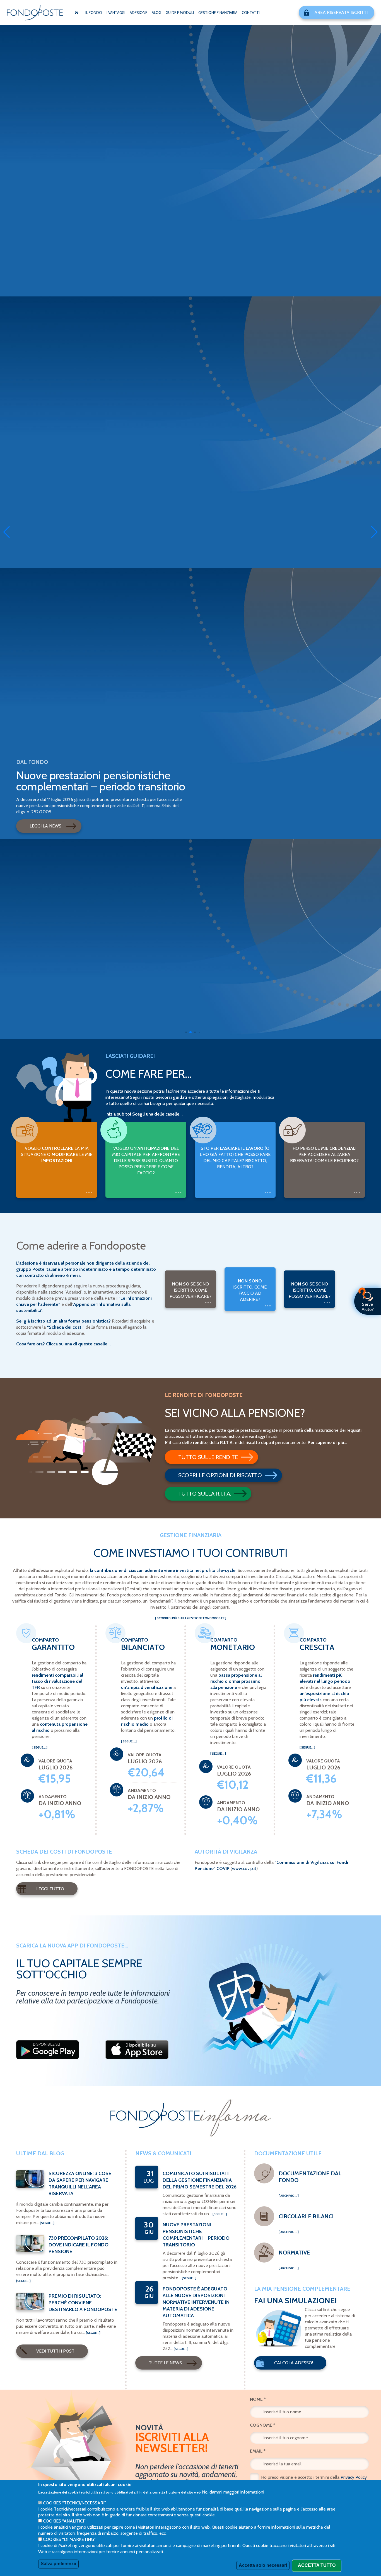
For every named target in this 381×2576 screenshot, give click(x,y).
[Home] (35, 13)
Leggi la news (45, 826)
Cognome (263, 2425)
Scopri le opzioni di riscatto (220, 1475)
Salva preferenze (58, 2564)
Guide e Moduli (180, 13)
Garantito (53, 1647)
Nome (258, 2399)
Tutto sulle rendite (208, 1457)
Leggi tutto (50, 1889)
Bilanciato (143, 1647)
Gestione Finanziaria (218, 13)
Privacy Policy (354, 2477)
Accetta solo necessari (263, 2565)
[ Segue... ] (40, 1747)
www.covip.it (244, 1868)
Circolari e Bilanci (306, 2216)
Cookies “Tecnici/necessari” (74, 2503)
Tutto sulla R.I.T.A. (205, 1494)
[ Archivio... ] (289, 2196)
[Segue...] (47, 2223)
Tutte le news (165, 2363)
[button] (186, 1032)
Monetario (233, 1647)
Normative (294, 2253)
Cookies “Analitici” (64, 2521)
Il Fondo (94, 13)
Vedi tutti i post (55, 2351)
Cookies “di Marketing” (69, 2539)
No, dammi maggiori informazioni (233, 2492)
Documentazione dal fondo (310, 2177)
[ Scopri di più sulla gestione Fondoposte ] (191, 1618)
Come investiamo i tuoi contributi (191, 1553)
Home (76, 13)
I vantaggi (116, 13)
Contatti (251, 13)
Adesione (138, 13)
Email (258, 2451)
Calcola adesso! (294, 2363)
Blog (156, 13)
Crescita (317, 1647)
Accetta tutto (317, 2565)
